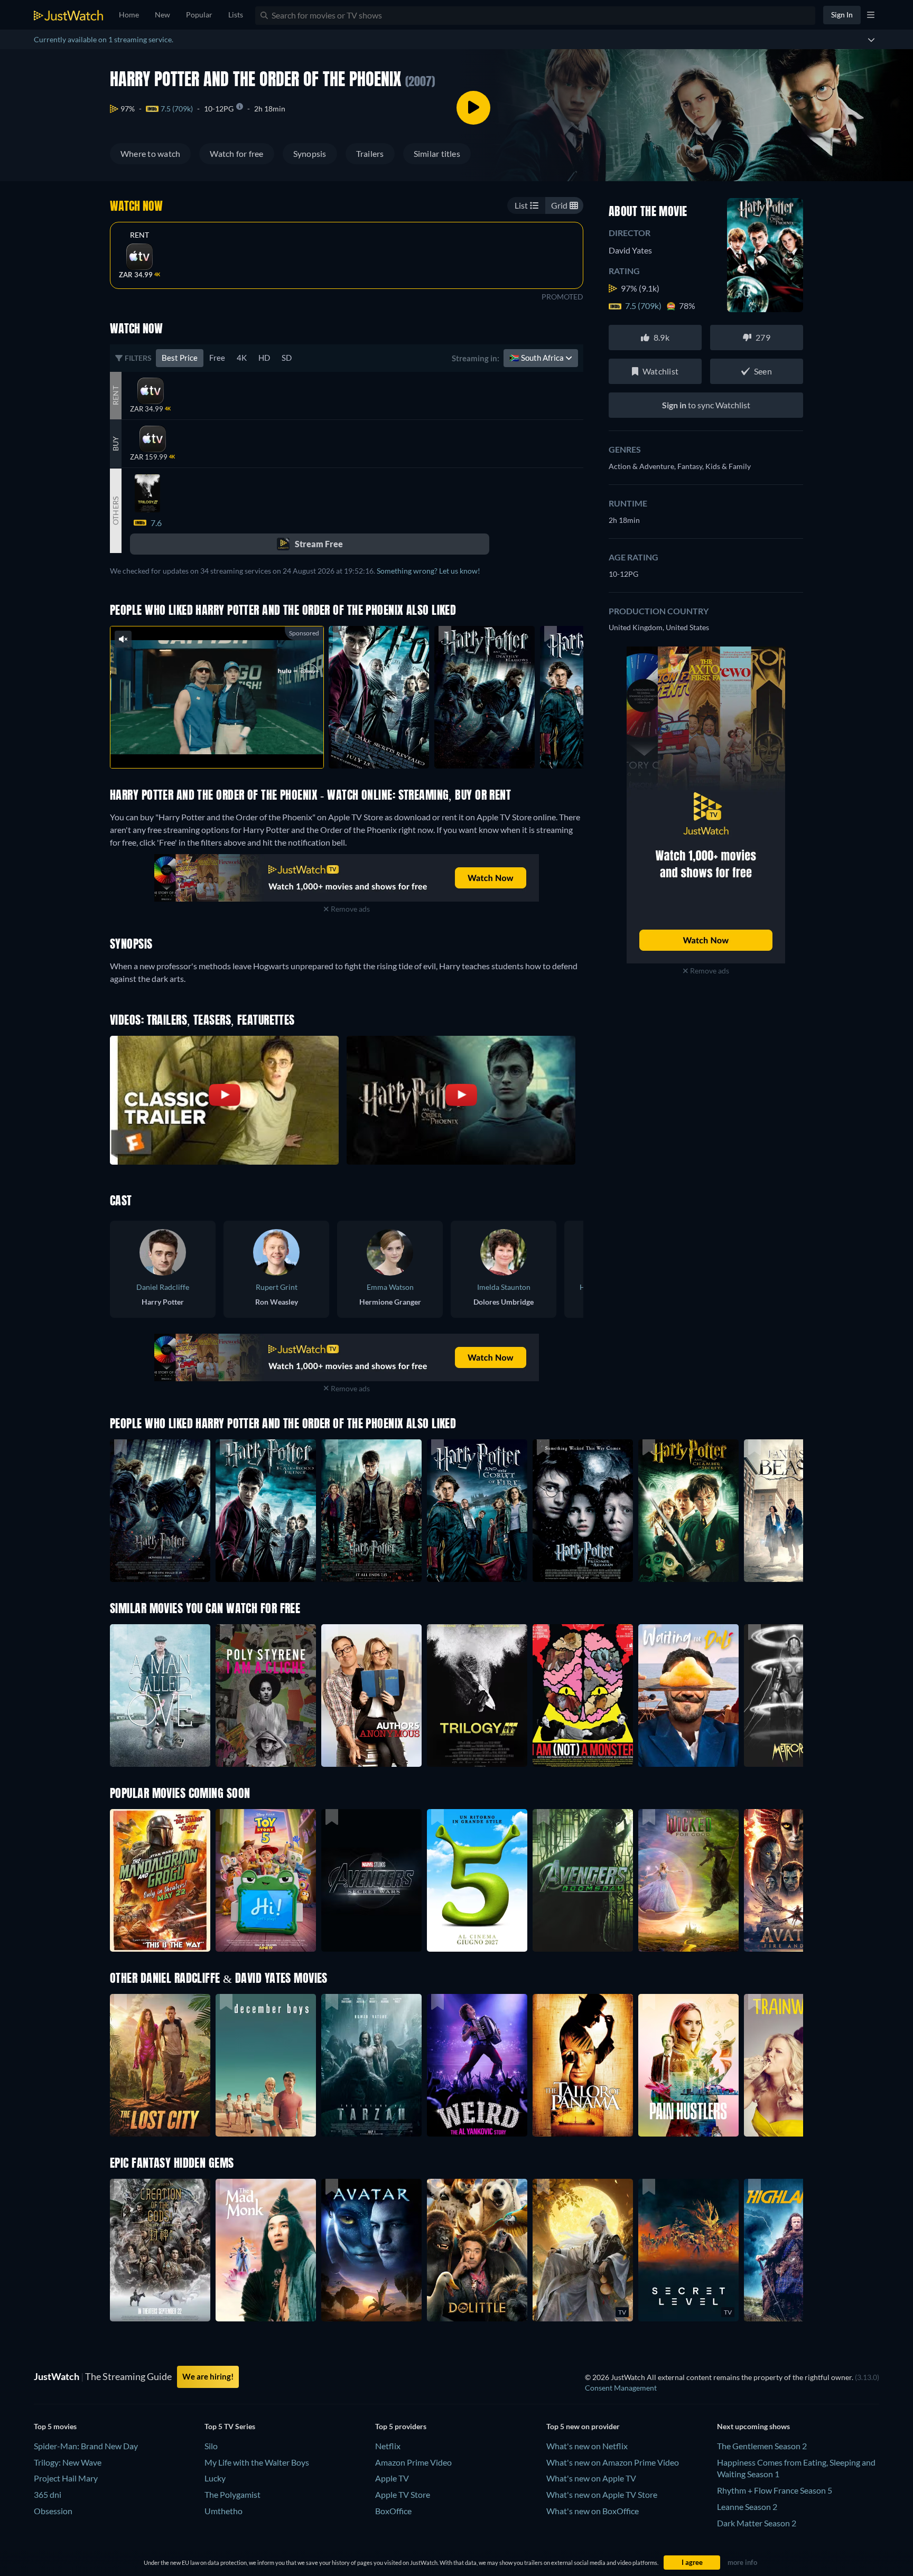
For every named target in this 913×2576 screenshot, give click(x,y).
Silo (211, 2446)
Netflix (388, 2446)
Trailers (370, 153)
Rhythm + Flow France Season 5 (775, 2490)
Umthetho (223, 2511)
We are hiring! (208, 2376)
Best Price (180, 358)
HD (264, 358)
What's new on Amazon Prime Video (613, 2462)
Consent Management (621, 2388)
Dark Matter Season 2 (757, 2523)
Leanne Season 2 (747, 2507)
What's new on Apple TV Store (602, 2494)
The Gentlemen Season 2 (762, 2446)
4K (242, 358)
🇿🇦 (537, 358)
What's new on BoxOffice (593, 2511)
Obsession (53, 2511)
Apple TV (392, 2478)
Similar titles (437, 153)
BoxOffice (393, 2511)
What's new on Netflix (587, 2446)
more (225, 747)
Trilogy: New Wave (68, 2462)
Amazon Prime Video (413, 2462)
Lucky (215, 2478)
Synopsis (310, 153)
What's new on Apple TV (591, 2478)
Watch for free (236, 153)
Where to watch (150, 153)
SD (287, 358)
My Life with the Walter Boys (257, 2462)
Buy (115, 444)
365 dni (48, 2494)
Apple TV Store (403, 2494)
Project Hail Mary (66, 2478)
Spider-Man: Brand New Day (86, 2446)
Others (115, 510)
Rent (140, 235)
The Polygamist (232, 2494)
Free (217, 358)
